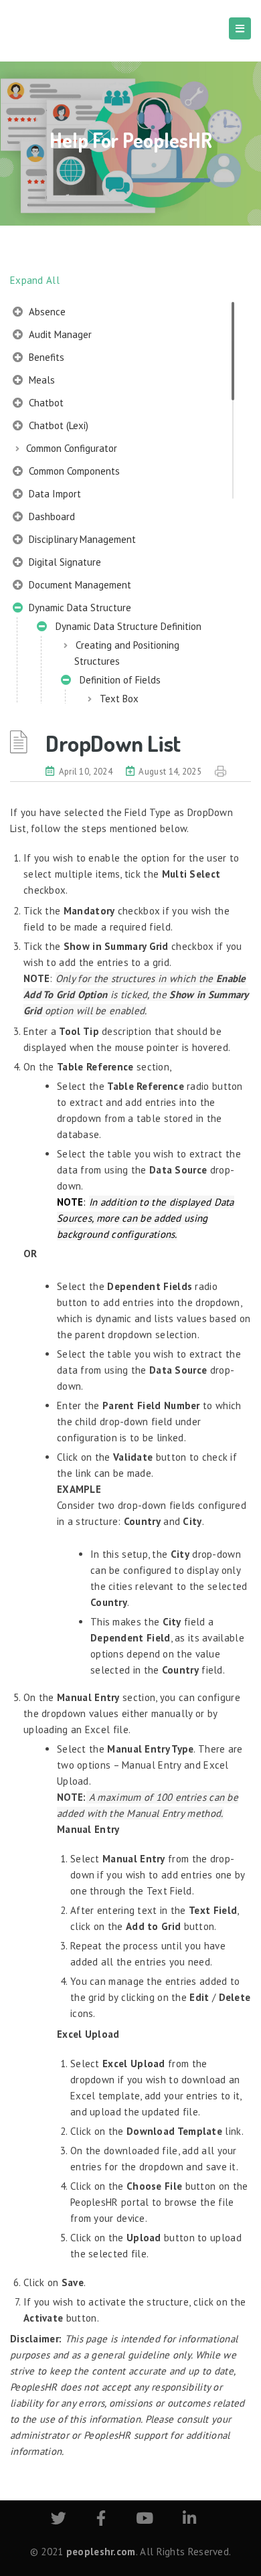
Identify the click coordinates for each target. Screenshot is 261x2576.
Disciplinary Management (81, 539)
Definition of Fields (117, 680)
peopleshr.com (101, 2552)
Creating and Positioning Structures (127, 653)
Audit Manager (59, 334)
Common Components (73, 471)
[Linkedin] (189, 2520)
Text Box (119, 699)
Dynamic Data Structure (79, 608)
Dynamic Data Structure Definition (126, 626)
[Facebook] (101, 2520)
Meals (40, 380)
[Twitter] (59, 2520)
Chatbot (45, 403)
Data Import (54, 494)
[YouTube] (145, 2520)
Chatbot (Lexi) (57, 425)
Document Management (79, 585)
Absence (46, 312)
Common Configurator (72, 448)
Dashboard (51, 516)
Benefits (45, 357)
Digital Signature (64, 562)
